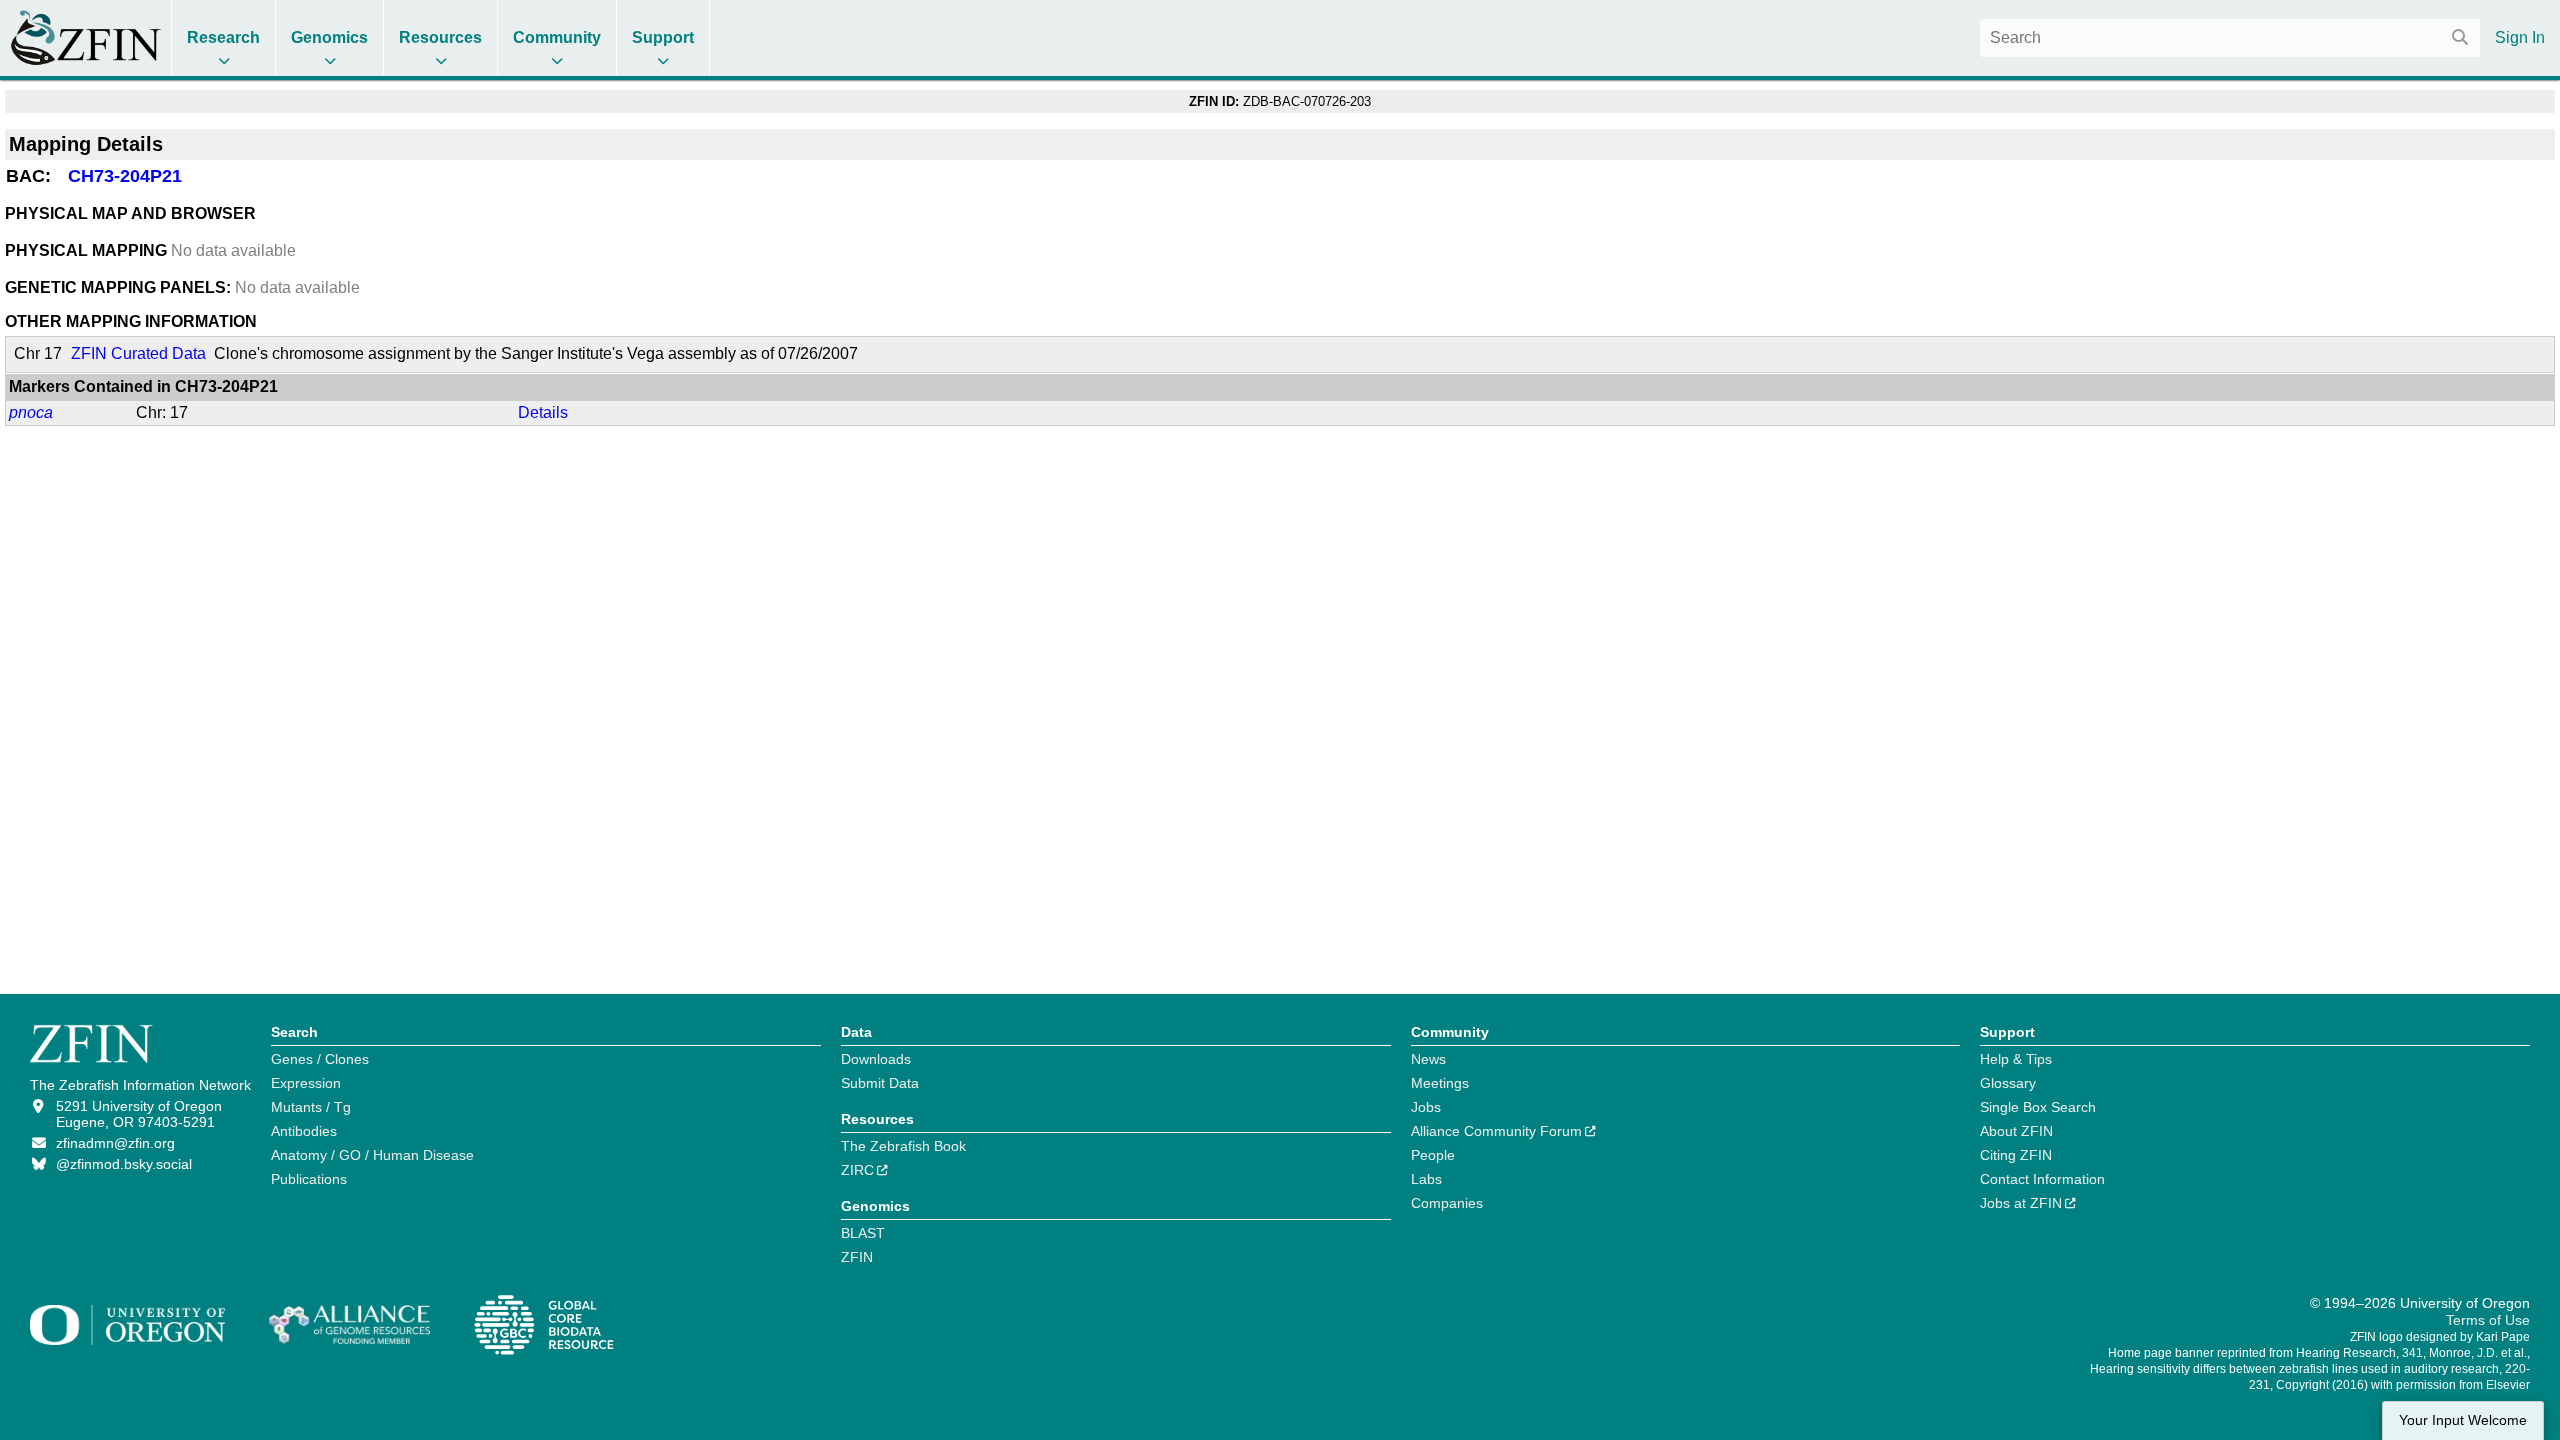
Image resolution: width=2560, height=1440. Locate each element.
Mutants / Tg (311, 1107)
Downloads (876, 1059)
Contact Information (2042, 1179)
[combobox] (2230, 38)
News (1428, 1059)
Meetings (1440, 1083)
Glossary (2008, 1083)
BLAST (863, 1233)
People (1433, 1155)
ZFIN (857, 1257)
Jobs (1426, 1107)
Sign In (2520, 37)
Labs (1426, 1179)
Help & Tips (2016, 1059)
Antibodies (304, 1131)
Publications (309, 1179)
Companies (1447, 1203)
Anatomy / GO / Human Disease (372, 1155)
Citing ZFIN (2016, 1155)
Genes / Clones (320, 1059)
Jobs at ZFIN (2021, 1203)
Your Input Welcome (2463, 1420)
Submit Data (880, 1083)
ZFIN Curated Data (138, 353)
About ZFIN (2016, 1131)
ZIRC (857, 1170)
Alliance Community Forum (1496, 1131)
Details (543, 412)
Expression (306, 1083)
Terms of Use (2488, 1320)
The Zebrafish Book (903, 1146)
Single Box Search (2038, 1107)
